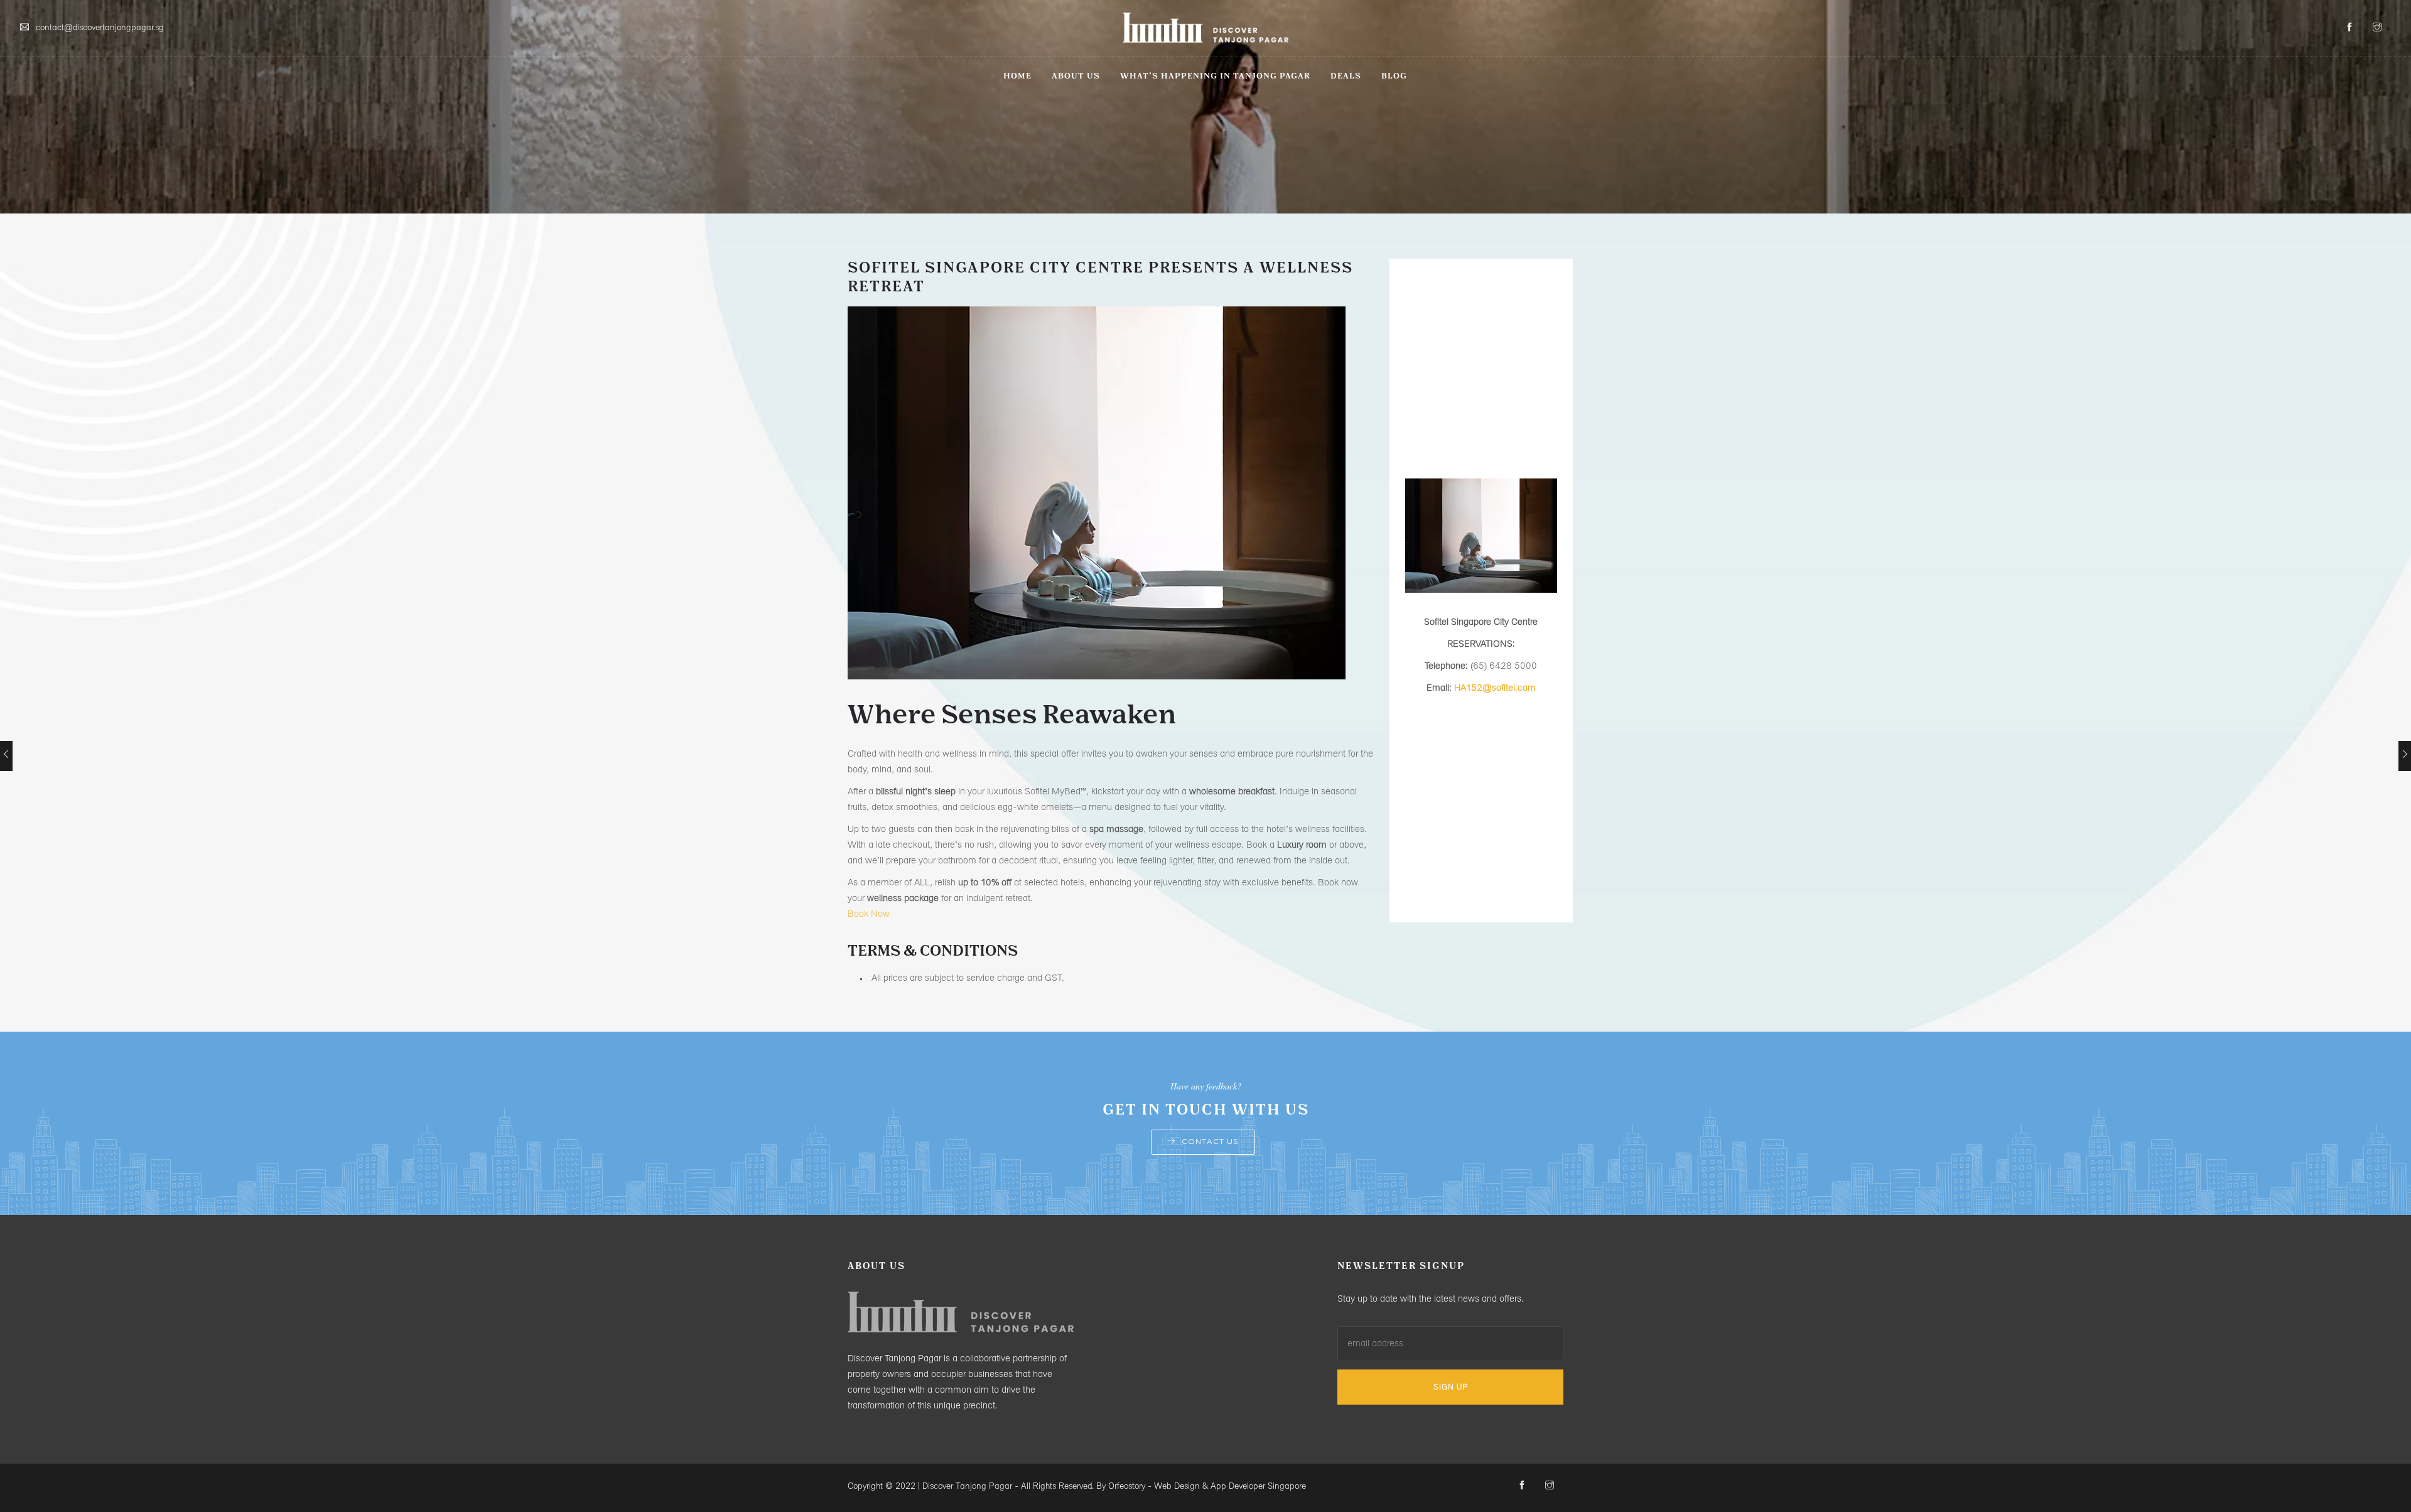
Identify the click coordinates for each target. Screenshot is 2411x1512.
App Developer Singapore (1258, 1487)
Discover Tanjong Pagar (967, 1487)
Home (1017, 76)
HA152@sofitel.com (1495, 688)
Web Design (1177, 1487)
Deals (1346, 76)
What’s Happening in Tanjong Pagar (1215, 76)
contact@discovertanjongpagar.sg (100, 28)
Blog (1394, 76)
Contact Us (1210, 1141)
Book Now (869, 915)
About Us (1076, 76)
